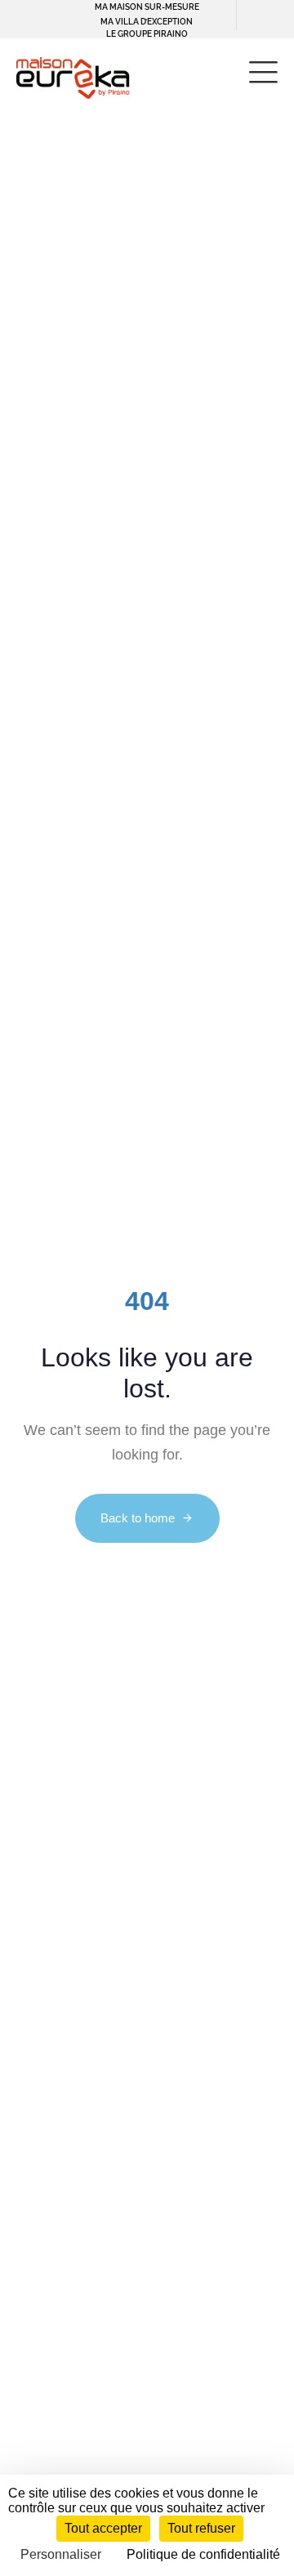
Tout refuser (201, 2528)
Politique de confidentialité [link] (203, 2554)
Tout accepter (103, 2528)
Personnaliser (61, 2554)
